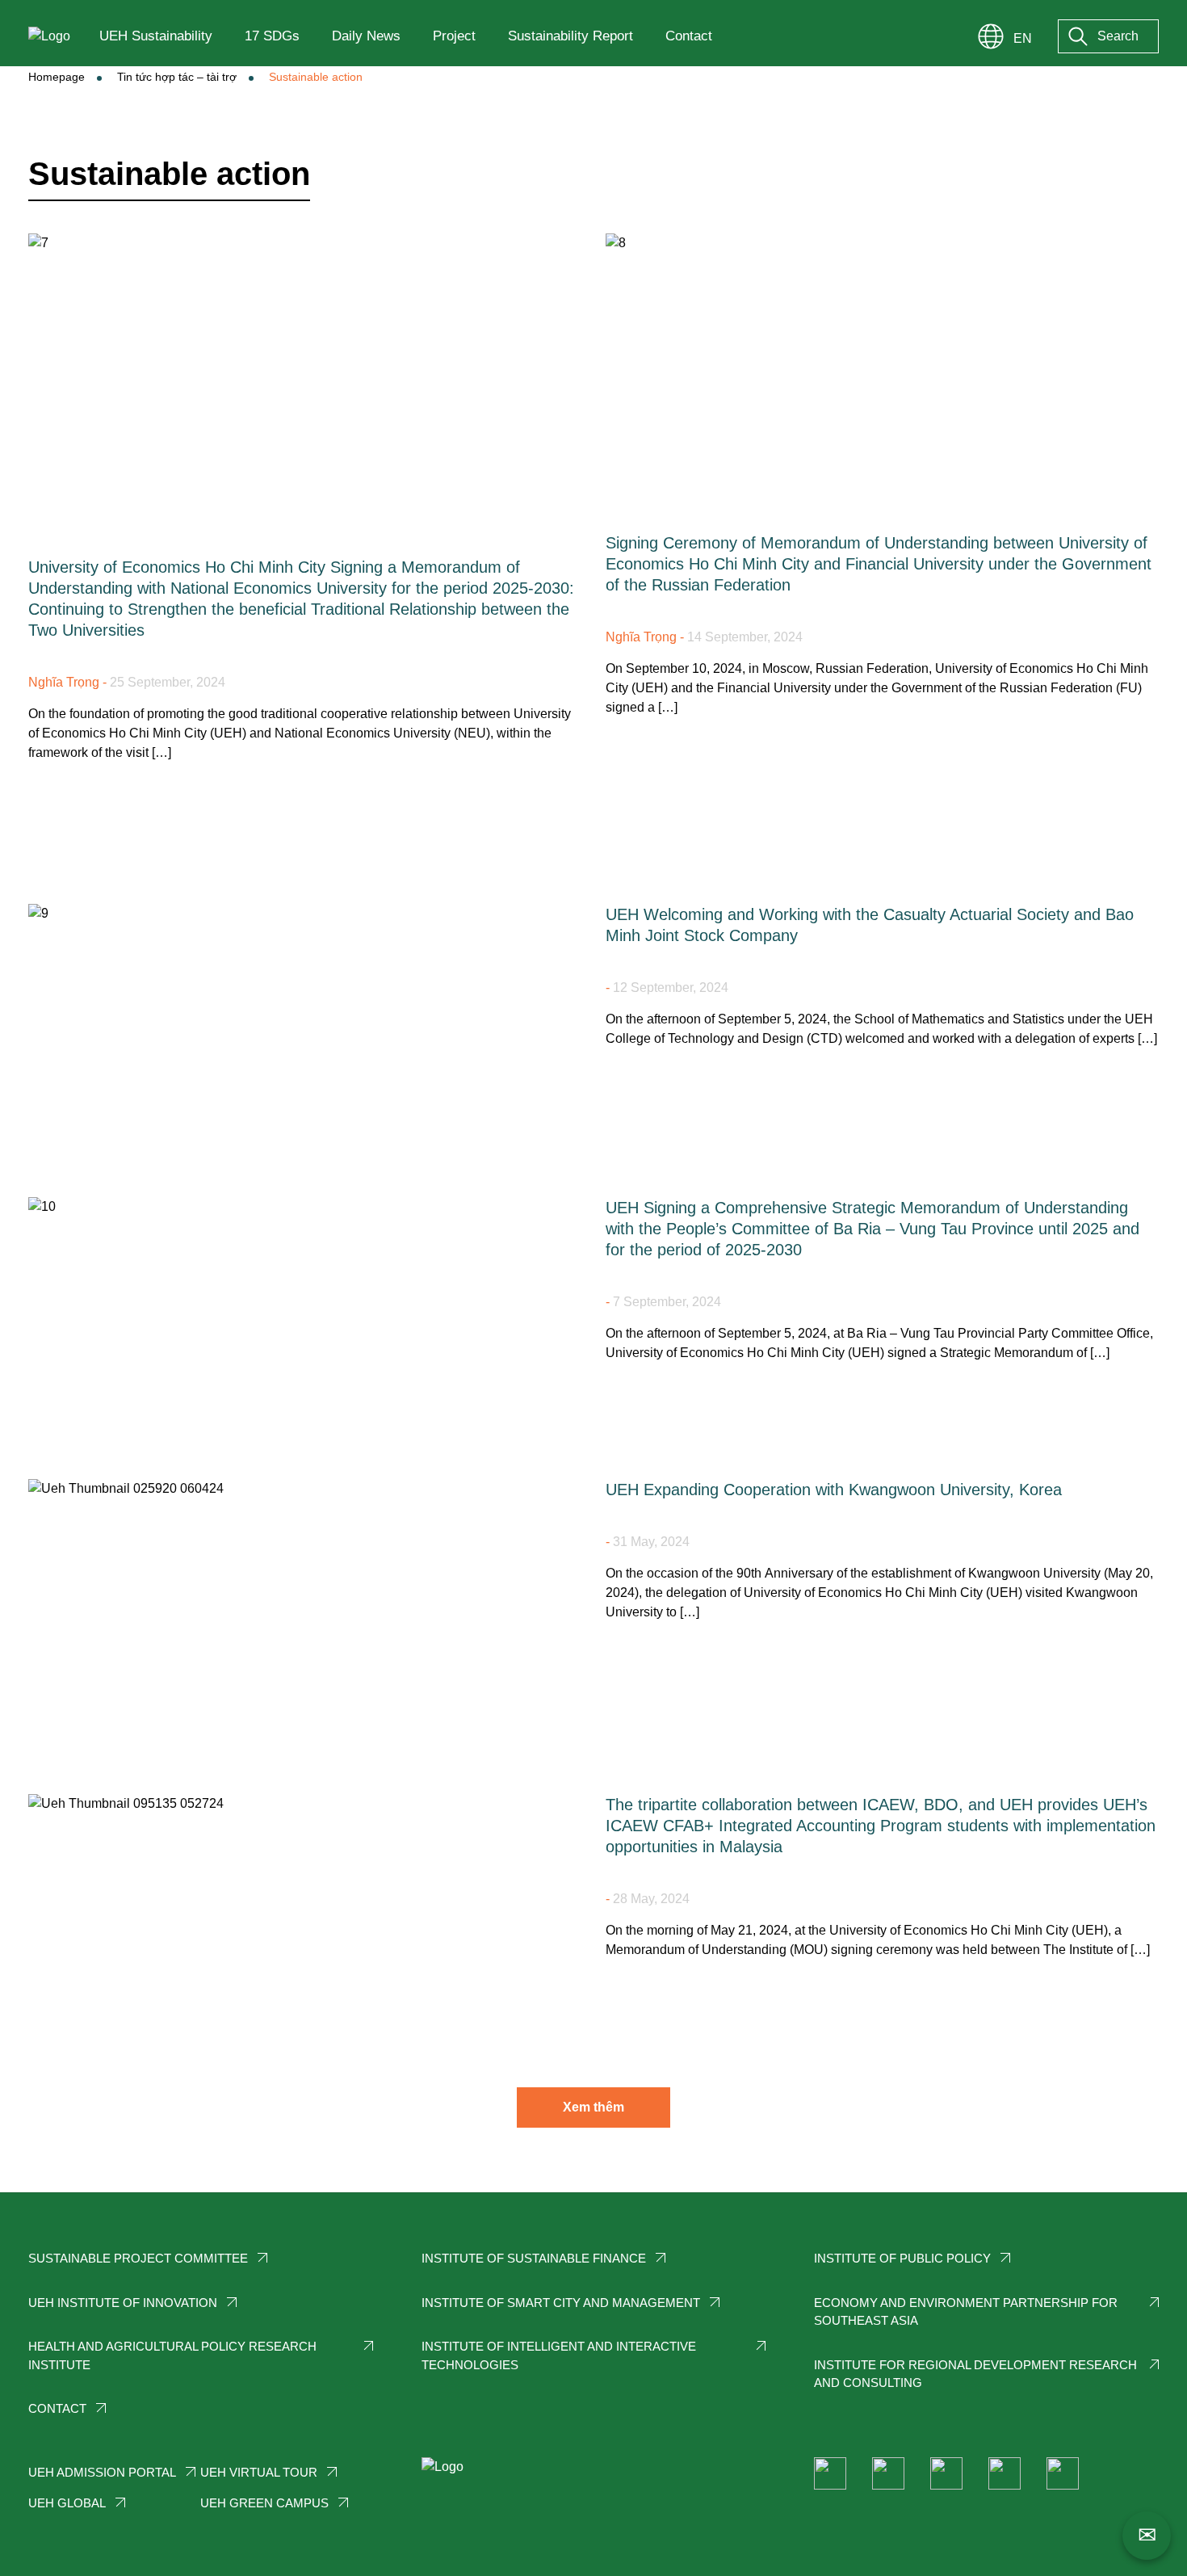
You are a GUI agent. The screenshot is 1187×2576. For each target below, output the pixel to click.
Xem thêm (593, 2107)
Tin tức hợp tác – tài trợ (177, 77)
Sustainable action (316, 77)
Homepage (57, 77)
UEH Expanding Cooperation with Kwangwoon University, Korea (834, 1490)
